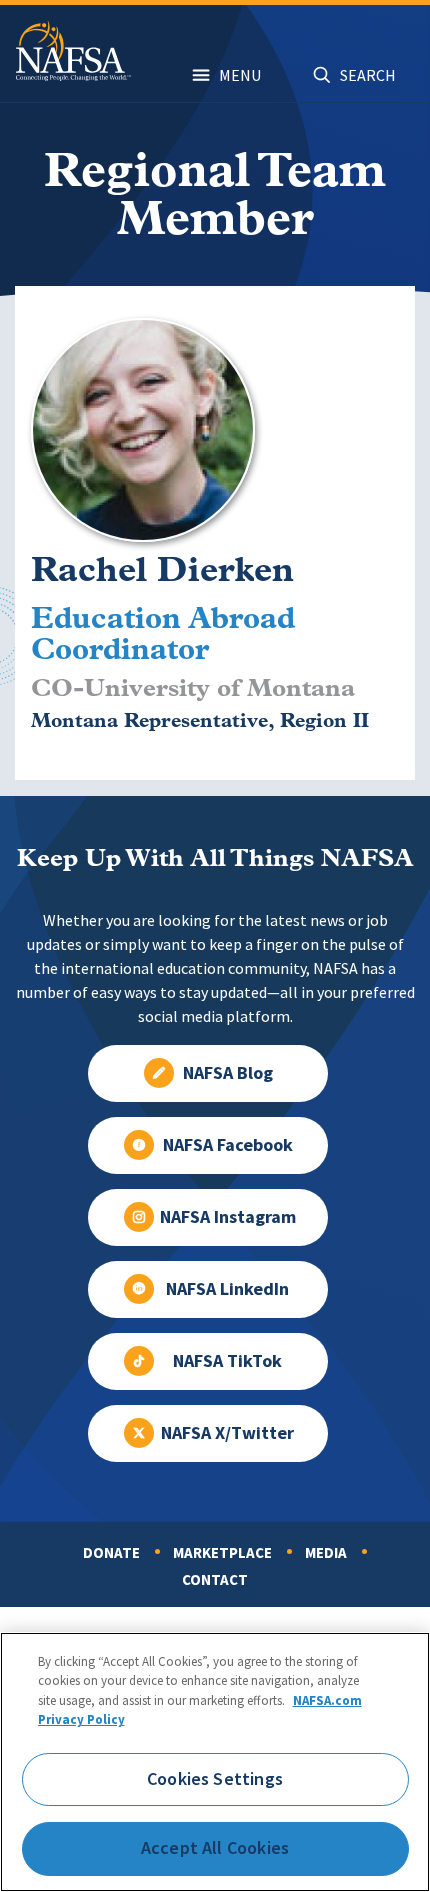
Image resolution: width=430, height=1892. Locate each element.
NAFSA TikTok (227, 1361)
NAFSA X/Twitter (227, 1433)
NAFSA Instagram (228, 1217)
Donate (111, 1553)
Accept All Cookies (215, 1848)
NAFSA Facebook (228, 1145)
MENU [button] (240, 75)
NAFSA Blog (228, 1073)
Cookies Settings (215, 1779)
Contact (215, 1580)
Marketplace (222, 1553)
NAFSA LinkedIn (227, 1289)
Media (326, 1553)
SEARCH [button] (368, 75)
